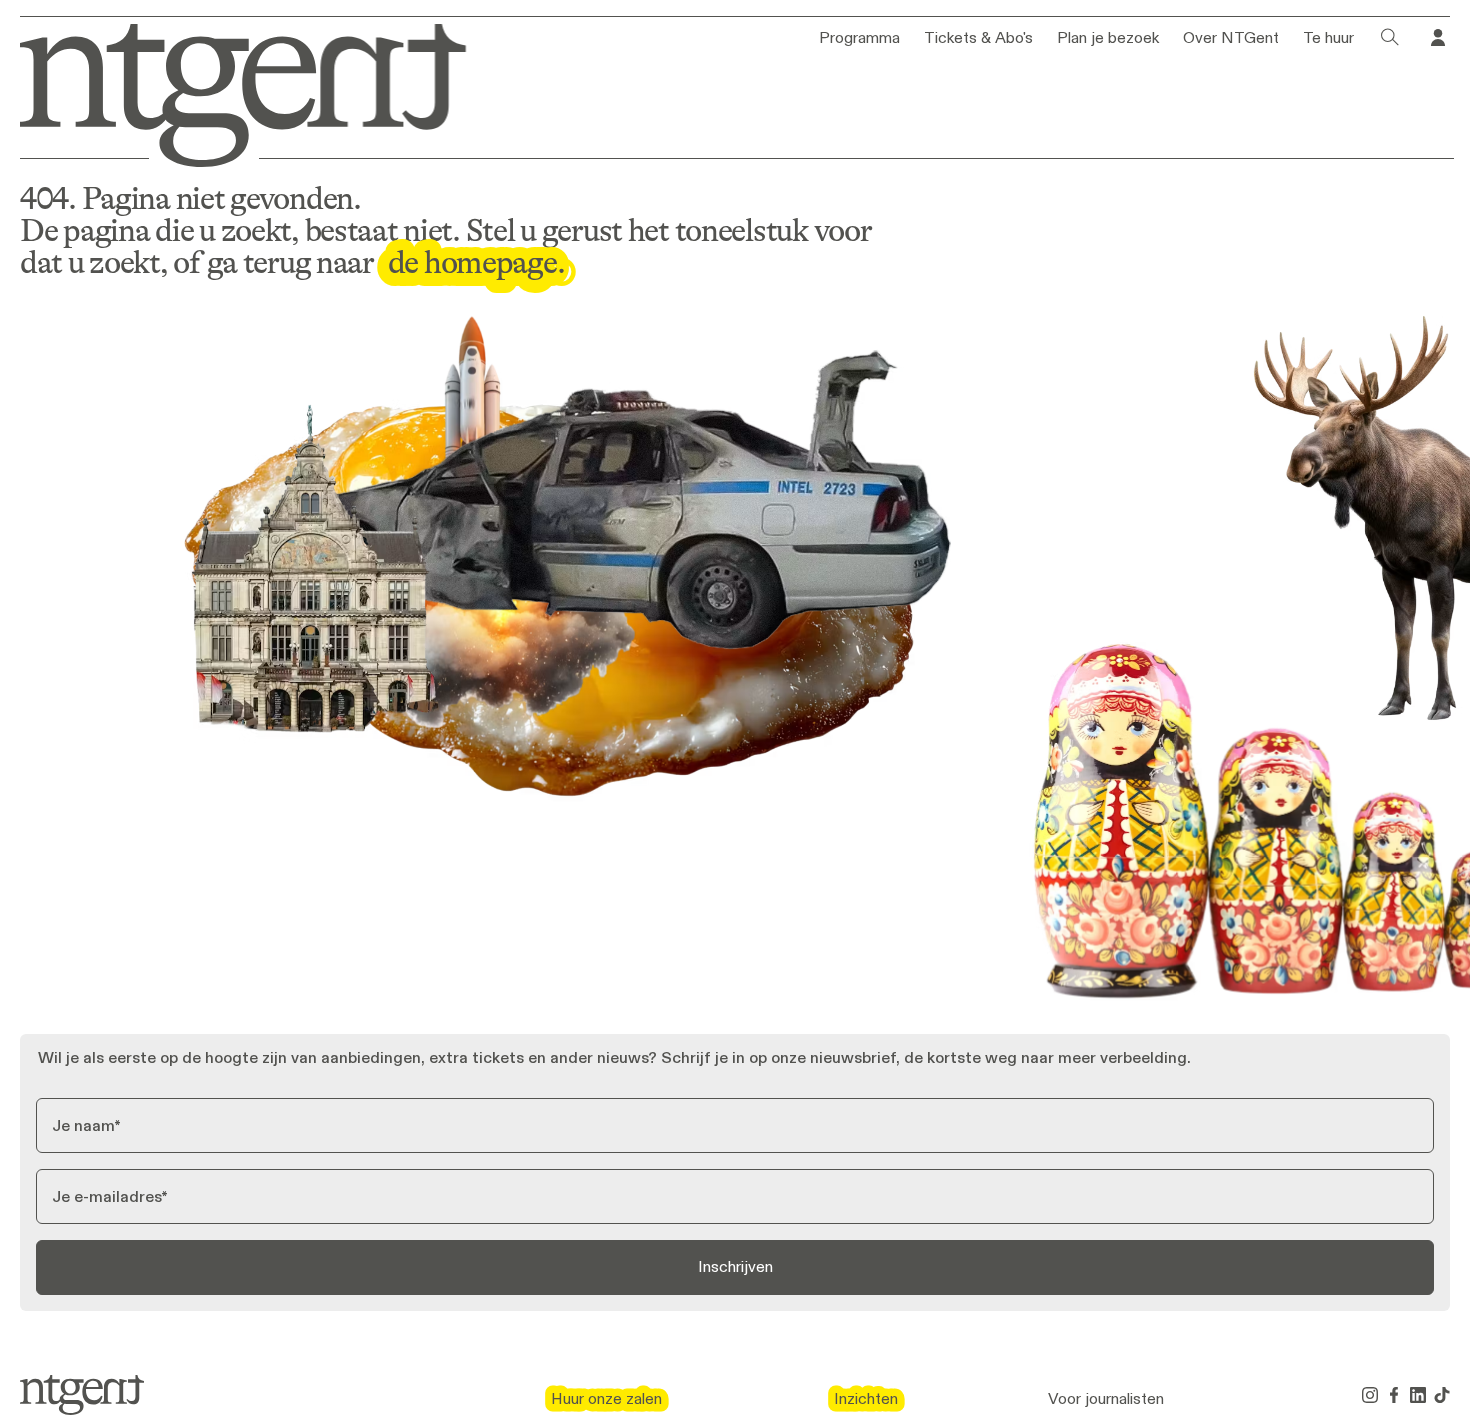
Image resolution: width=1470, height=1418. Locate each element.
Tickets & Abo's (978, 38)
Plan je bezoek (1108, 38)
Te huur (1328, 38)
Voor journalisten (1106, 1399)
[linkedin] (1418, 1395)
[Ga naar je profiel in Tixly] (1438, 38)
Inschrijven (735, 1266)
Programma (859, 38)
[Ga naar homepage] (229, 91)
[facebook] (1394, 1395)
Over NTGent (1231, 38)
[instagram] (1370, 1395)
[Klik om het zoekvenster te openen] (1390, 38)
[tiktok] (1442, 1395)
